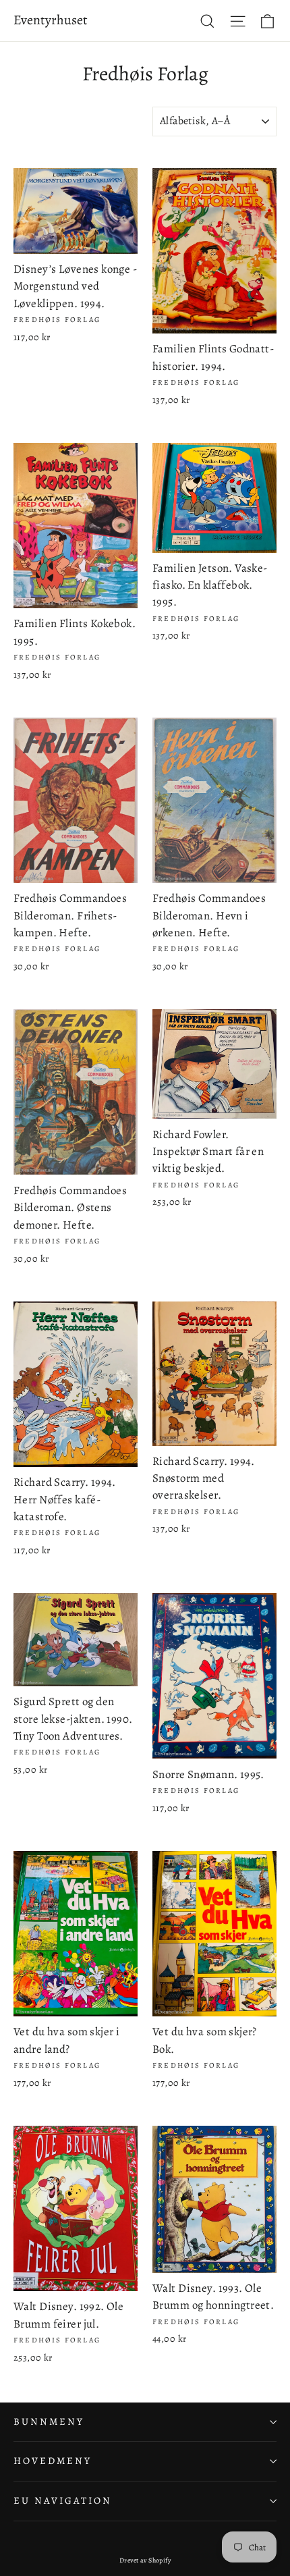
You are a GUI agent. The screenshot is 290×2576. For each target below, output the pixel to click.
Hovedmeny (52, 2461)
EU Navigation (63, 2500)
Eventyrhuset (51, 20)
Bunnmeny (49, 2421)
